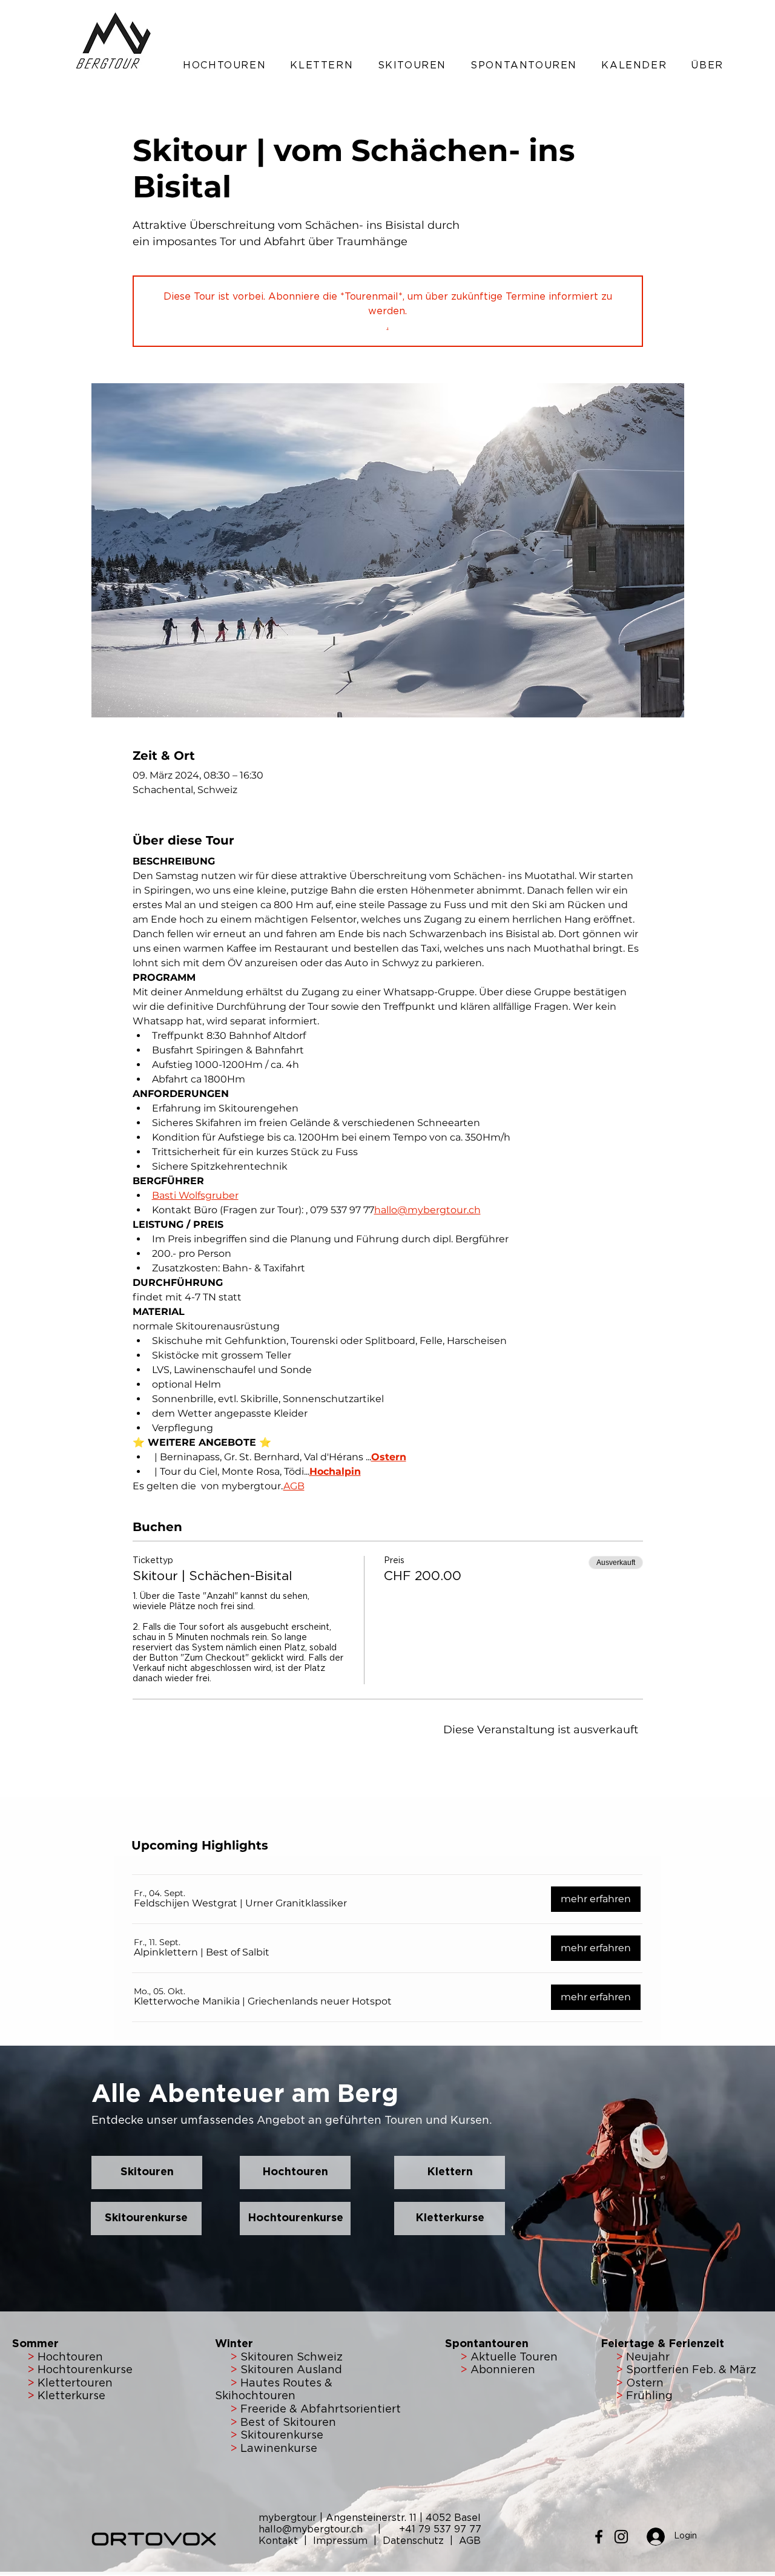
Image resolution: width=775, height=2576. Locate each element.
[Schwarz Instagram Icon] (621, 2537)
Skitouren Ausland (291, 2370)
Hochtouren (69, 2357)
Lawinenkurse (279, 2449)
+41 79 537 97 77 (440, 2529)
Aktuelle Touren (514, 2357)
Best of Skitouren (288, 2423)
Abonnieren (501, 2370)
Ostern (643, 2383)
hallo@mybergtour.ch (317, 2529)
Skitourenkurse (282, 2436)
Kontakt (280, 2541)
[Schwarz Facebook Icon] (599, 2537)
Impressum (342, 2541)
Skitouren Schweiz (292, 2357)
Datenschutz (413, 2541)
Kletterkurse (71, 2396)
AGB (470, 2541)
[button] (224, 65)
